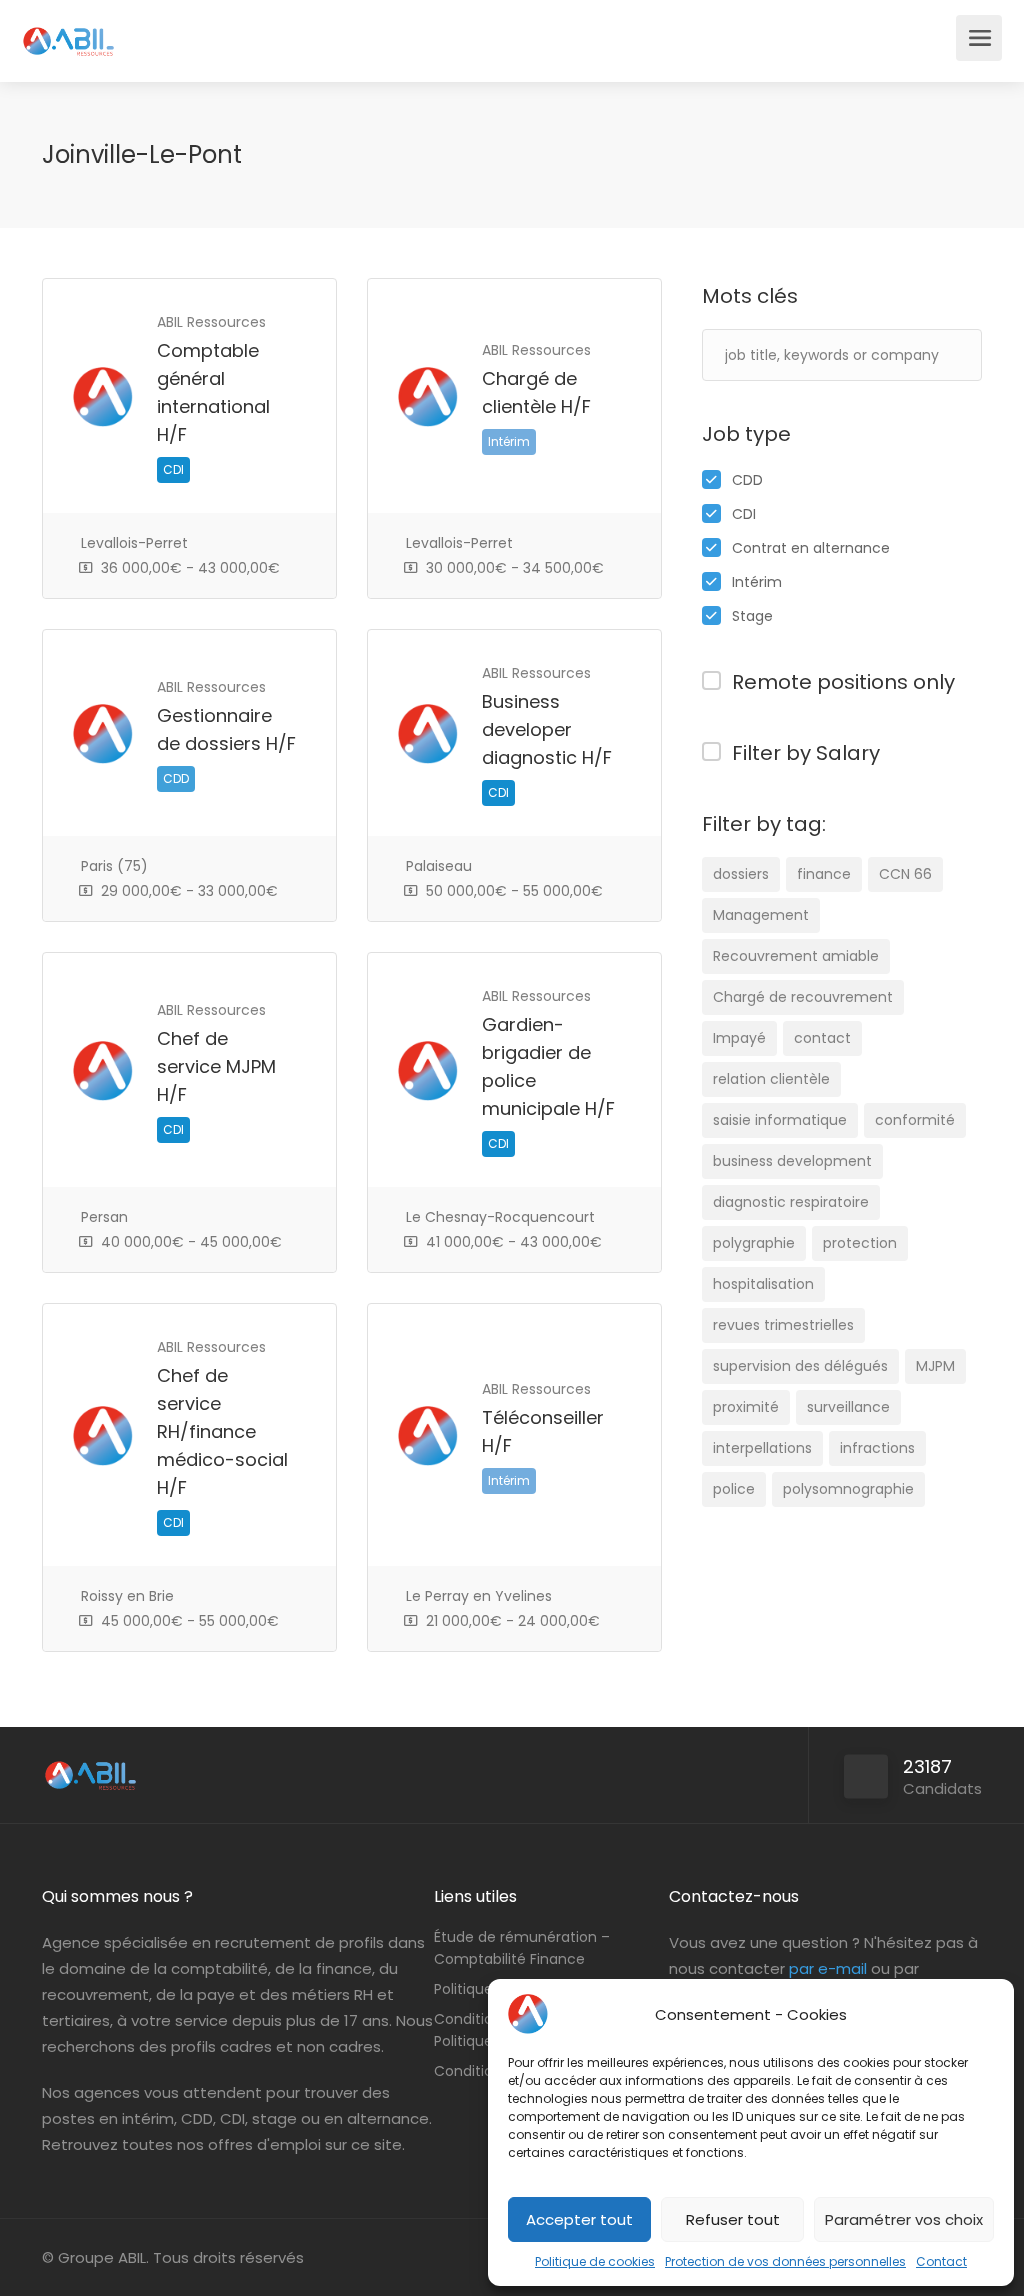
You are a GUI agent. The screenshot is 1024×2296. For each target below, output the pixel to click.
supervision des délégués (800, 1366)
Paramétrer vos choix (904, 2219)
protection (860, 1243)
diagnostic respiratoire (791, 1202)
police (734, 1489)
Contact (941, 2261)
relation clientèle (771, 1079)
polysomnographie (848, 1489)
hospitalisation (763, 1284)
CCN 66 (905, 874)
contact (822, 1038)
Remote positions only (843, 682)
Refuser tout (733, 2219)
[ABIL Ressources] (69, 30)
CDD (747, 480)
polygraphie (754, 1243)
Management (761, 915)
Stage (752, 616)
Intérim (757, 582)
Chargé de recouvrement (803, 997)
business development (792, 1161)
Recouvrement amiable (796, 956)
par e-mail (828, 1968)
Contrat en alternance (811, 548)
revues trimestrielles (783, 1325)
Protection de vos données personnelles (785, 2261)
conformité (915, 1120)
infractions (877, 1448)
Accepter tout (579, 2219)
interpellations (762, 1448)
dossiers (741, 874)
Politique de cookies (595, 2261)
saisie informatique (780, 1120)
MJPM (935, 1366)
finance (824, 874)
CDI (744, 514)
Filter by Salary (806, 753)
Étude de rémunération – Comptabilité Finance (522, 1948)
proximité (746, 1407)
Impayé (739, 1038)
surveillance (848, 1407)
